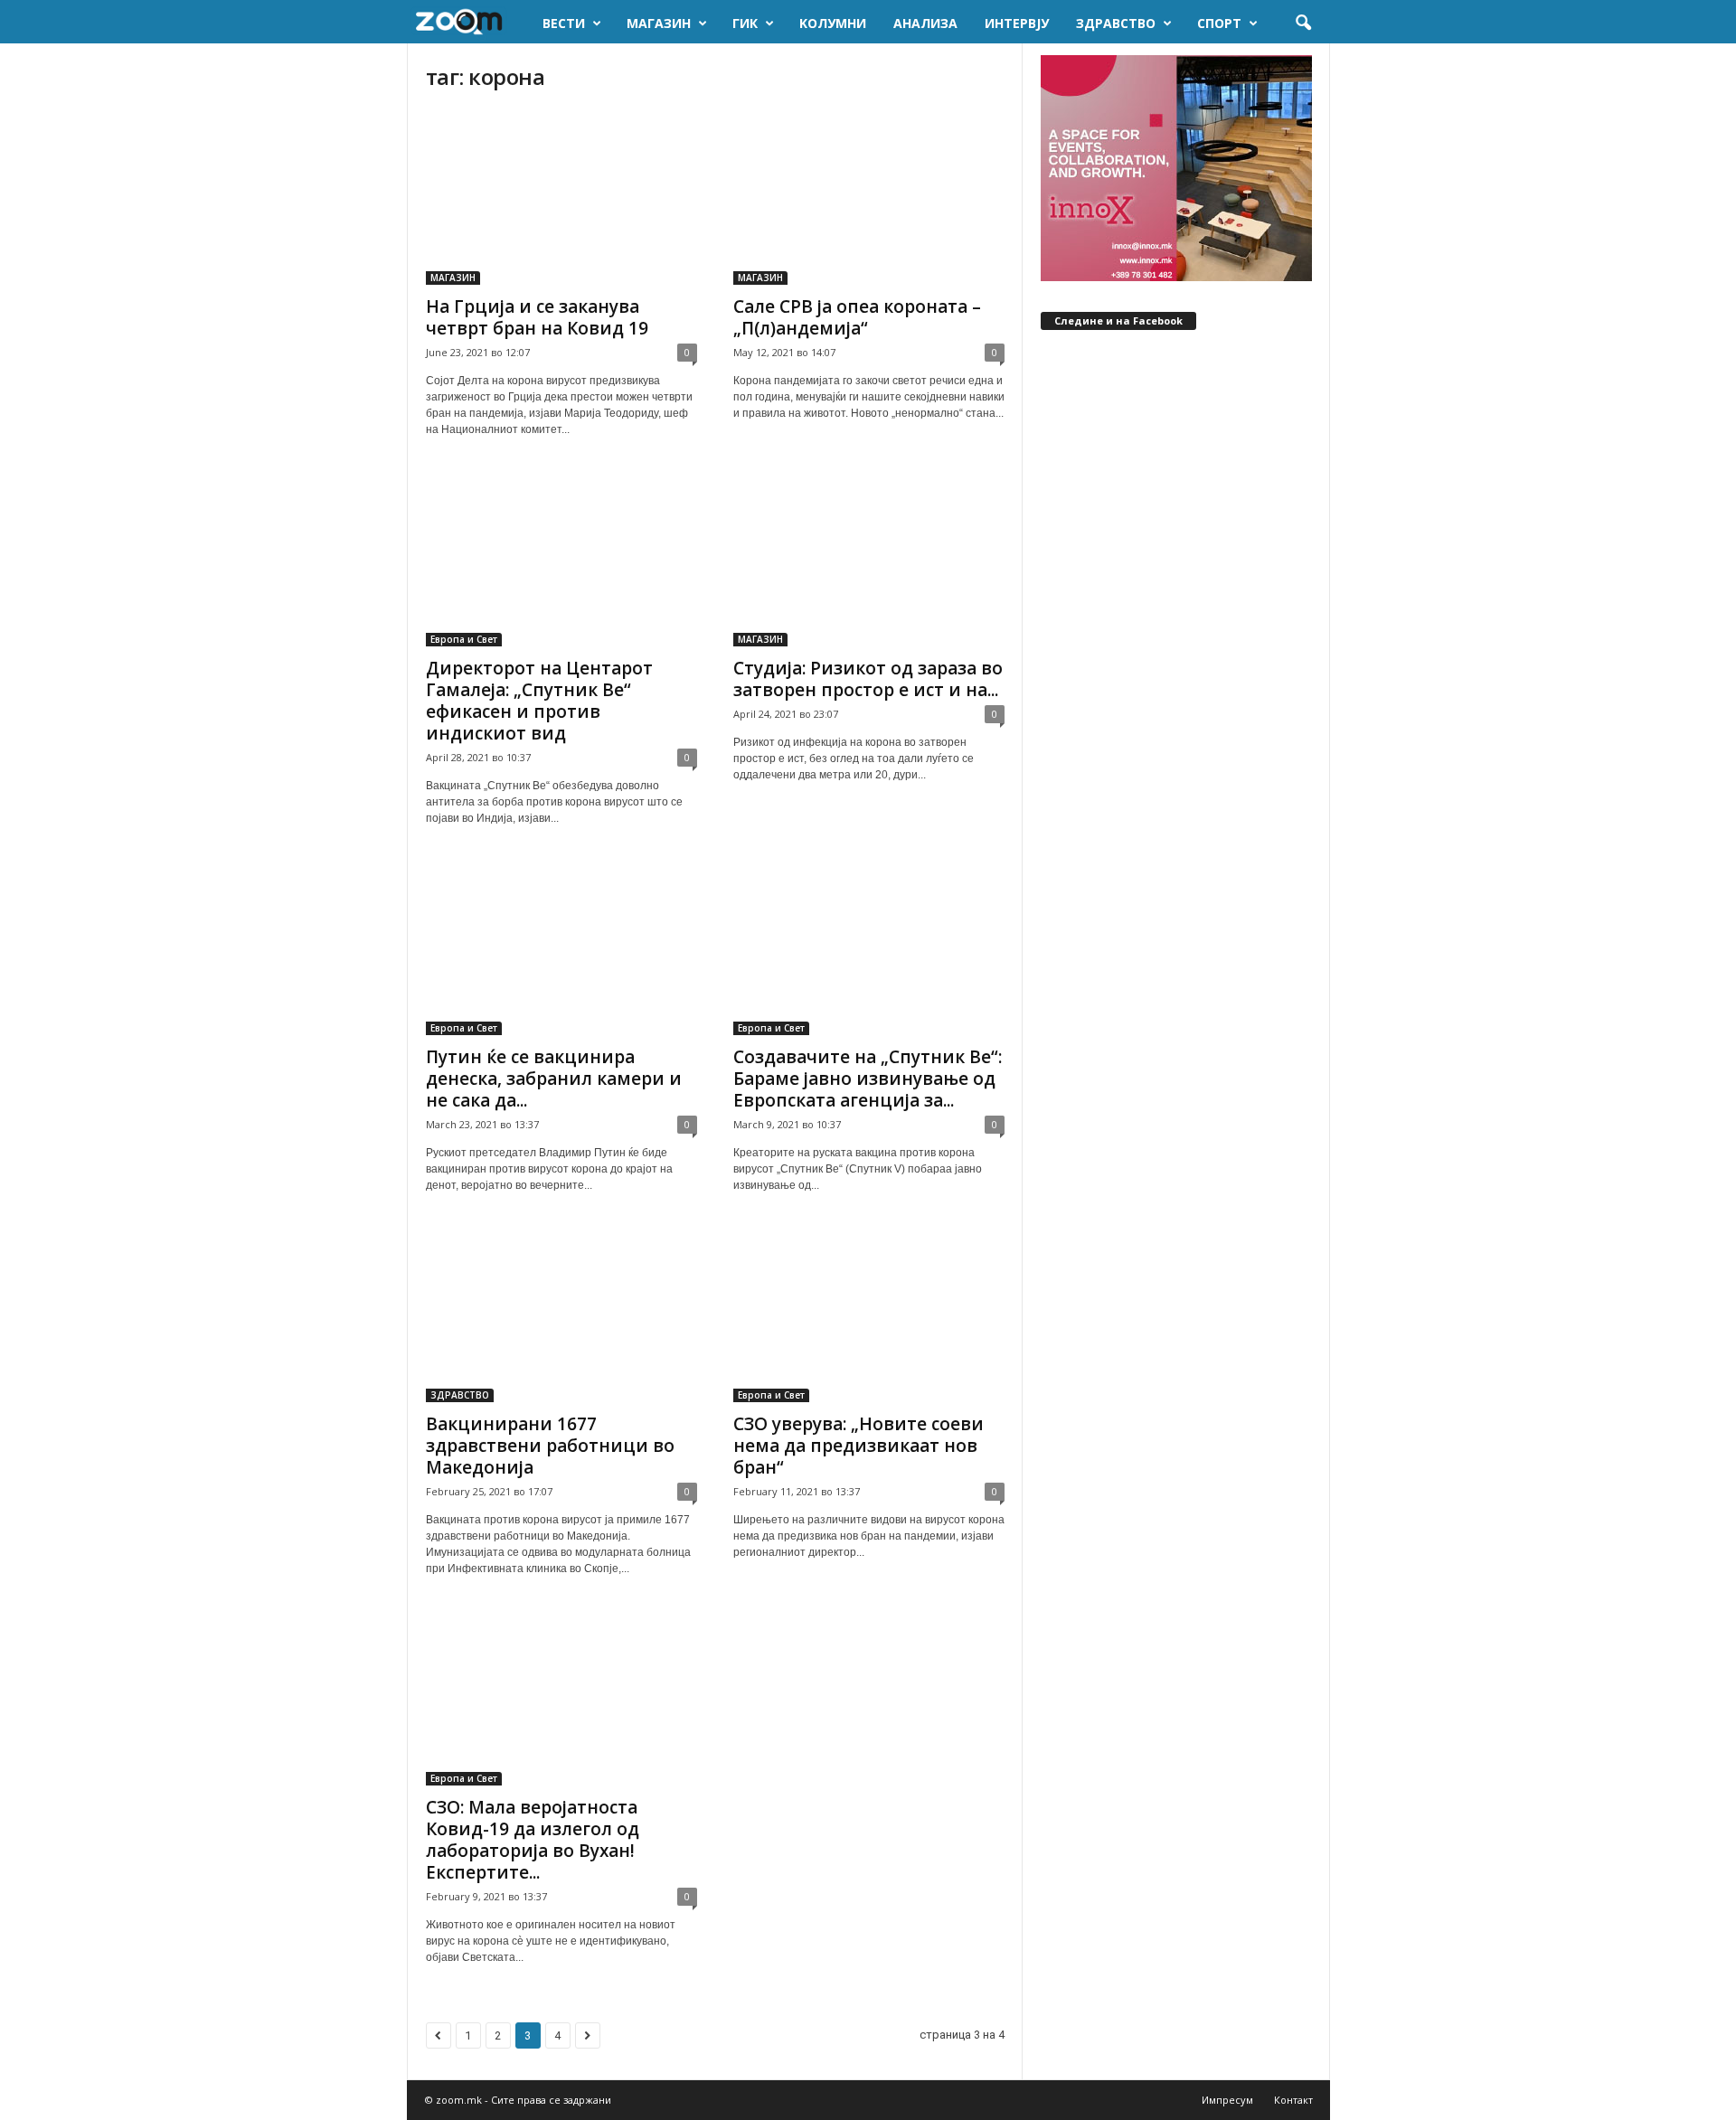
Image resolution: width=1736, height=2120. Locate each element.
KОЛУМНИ (833, 23)
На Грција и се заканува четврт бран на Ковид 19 (537, 317)
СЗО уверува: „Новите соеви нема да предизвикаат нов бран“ (859, 1446)
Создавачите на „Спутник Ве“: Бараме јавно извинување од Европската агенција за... (868, 1079)
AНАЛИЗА (925, 23)
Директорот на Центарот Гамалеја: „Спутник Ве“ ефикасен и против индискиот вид (539, 701)
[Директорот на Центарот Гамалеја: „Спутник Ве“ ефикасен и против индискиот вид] (561, 559)
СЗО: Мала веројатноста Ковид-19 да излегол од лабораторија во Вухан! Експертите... (533, 1840)
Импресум (1227, 2100)
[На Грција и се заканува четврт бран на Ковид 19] (561, 197)
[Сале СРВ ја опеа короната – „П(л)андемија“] (869, 197)
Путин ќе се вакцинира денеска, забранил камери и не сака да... (554, 1079)
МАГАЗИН (659, 23)
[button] (1303, 24)
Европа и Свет (464, 639)
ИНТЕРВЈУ (1017, 23)
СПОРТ (1219, 23)
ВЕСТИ (564, 23)
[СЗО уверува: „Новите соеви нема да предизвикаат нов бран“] (869, 1314)
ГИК (745, 23)
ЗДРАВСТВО (1116, 23)
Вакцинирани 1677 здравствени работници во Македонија (550, 1446)
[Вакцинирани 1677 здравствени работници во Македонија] (561, 1314)
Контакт (1293, 2100)
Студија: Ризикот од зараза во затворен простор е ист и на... (868, 679)
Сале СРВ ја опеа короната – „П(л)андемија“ (857, 317)
